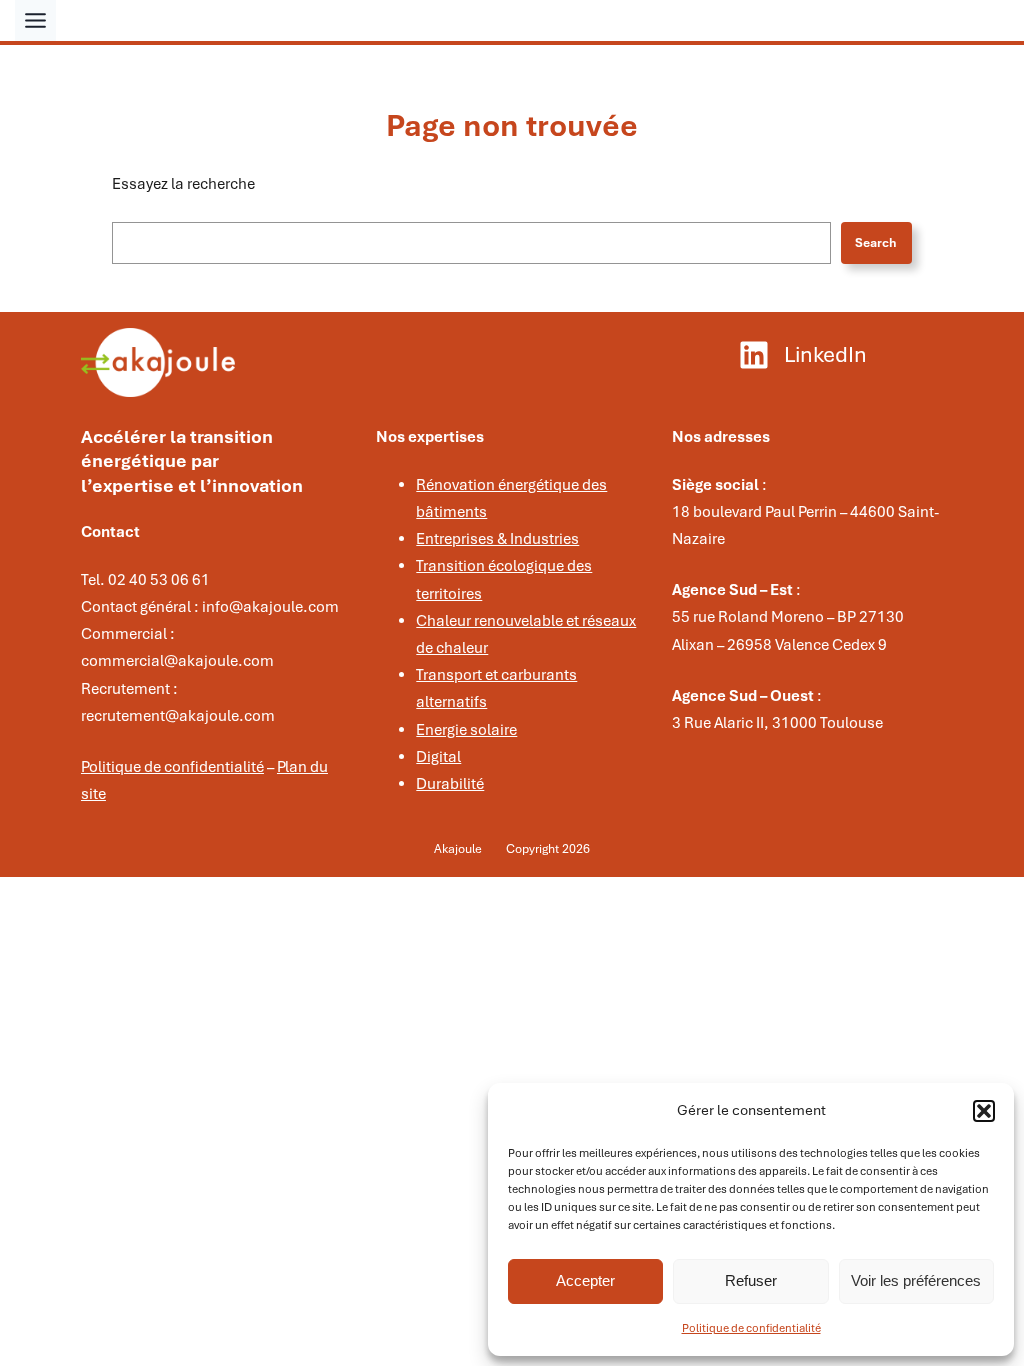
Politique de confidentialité (751, 1328)
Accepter (585, 1280)
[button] (984, 1111)
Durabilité (450, 784)
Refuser (751, 1280)
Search (876, 243)
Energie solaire (466, 730)
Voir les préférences (916, 1280)
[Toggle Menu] (35, 20)
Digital (438, 757)
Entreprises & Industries (497, 539)
